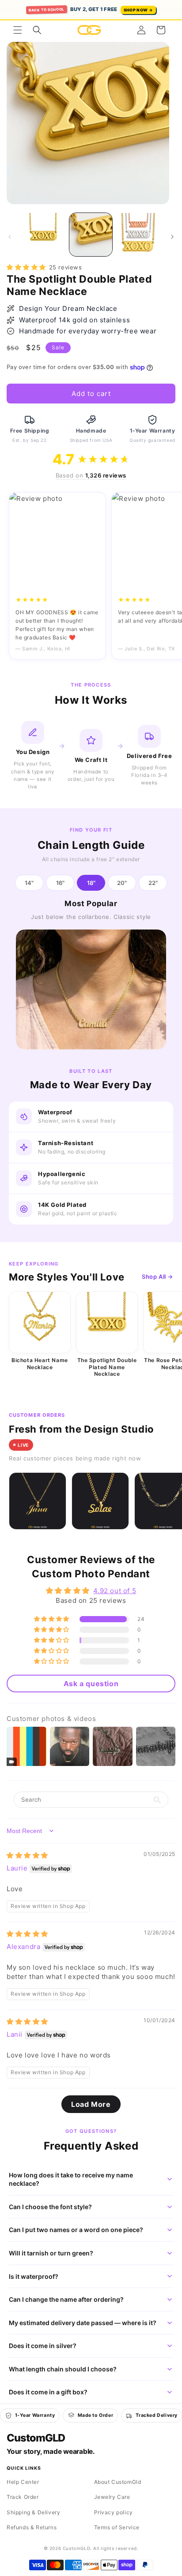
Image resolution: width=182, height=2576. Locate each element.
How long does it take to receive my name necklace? (71, 2179)
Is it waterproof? (34, 2276)
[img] (27, 1855)
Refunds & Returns (32, 2527)
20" (122, 883)
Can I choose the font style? (50, 2207)
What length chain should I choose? (63, 2369)
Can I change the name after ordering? (66, 2299)
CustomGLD (36, 2438)
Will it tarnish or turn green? (51, 2253)
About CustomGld (118, 2482)
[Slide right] (172, 237)
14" (29, 883)
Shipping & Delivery (33, 2512)
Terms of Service (117, 2527)
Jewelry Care (112, 2497)
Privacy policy (114, 2512)
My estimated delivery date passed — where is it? (83, 2323)
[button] (18, 30)
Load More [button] (91, 2104)
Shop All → (157, 1277)
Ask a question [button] (91, 1684)
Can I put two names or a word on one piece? (76, 2230)
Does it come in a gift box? (48, 2392)
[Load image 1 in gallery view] (43, 235)
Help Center (23, 2482)
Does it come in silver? (43, 2346)
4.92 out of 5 (115, 1591)
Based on (91, 475)
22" (153, 883)
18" (91, 883)
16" (60, 883)
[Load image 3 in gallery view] (138, 235)
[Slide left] (10, 237)
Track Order (23, 2497)
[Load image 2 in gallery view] (91, 235)
